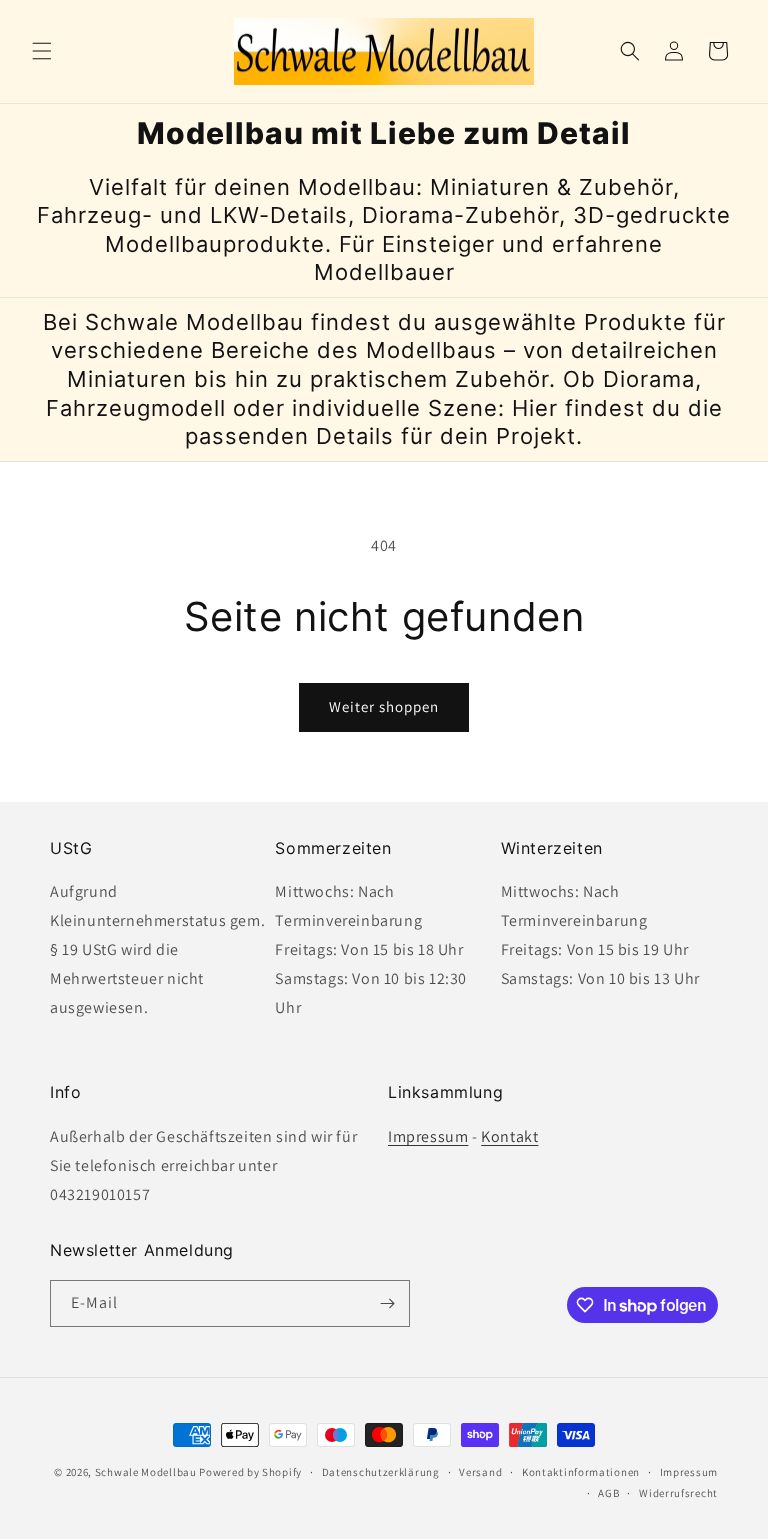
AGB (608, 1493)
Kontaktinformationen (581, 1472)
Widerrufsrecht (678, 1493)
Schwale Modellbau (146, 1472)
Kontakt (509, 1136)
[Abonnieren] (387, 1303)
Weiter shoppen (384, 706)
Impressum (428, 1136)
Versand (480, 1472)
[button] (42, 51)
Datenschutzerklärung (381, 1472)
